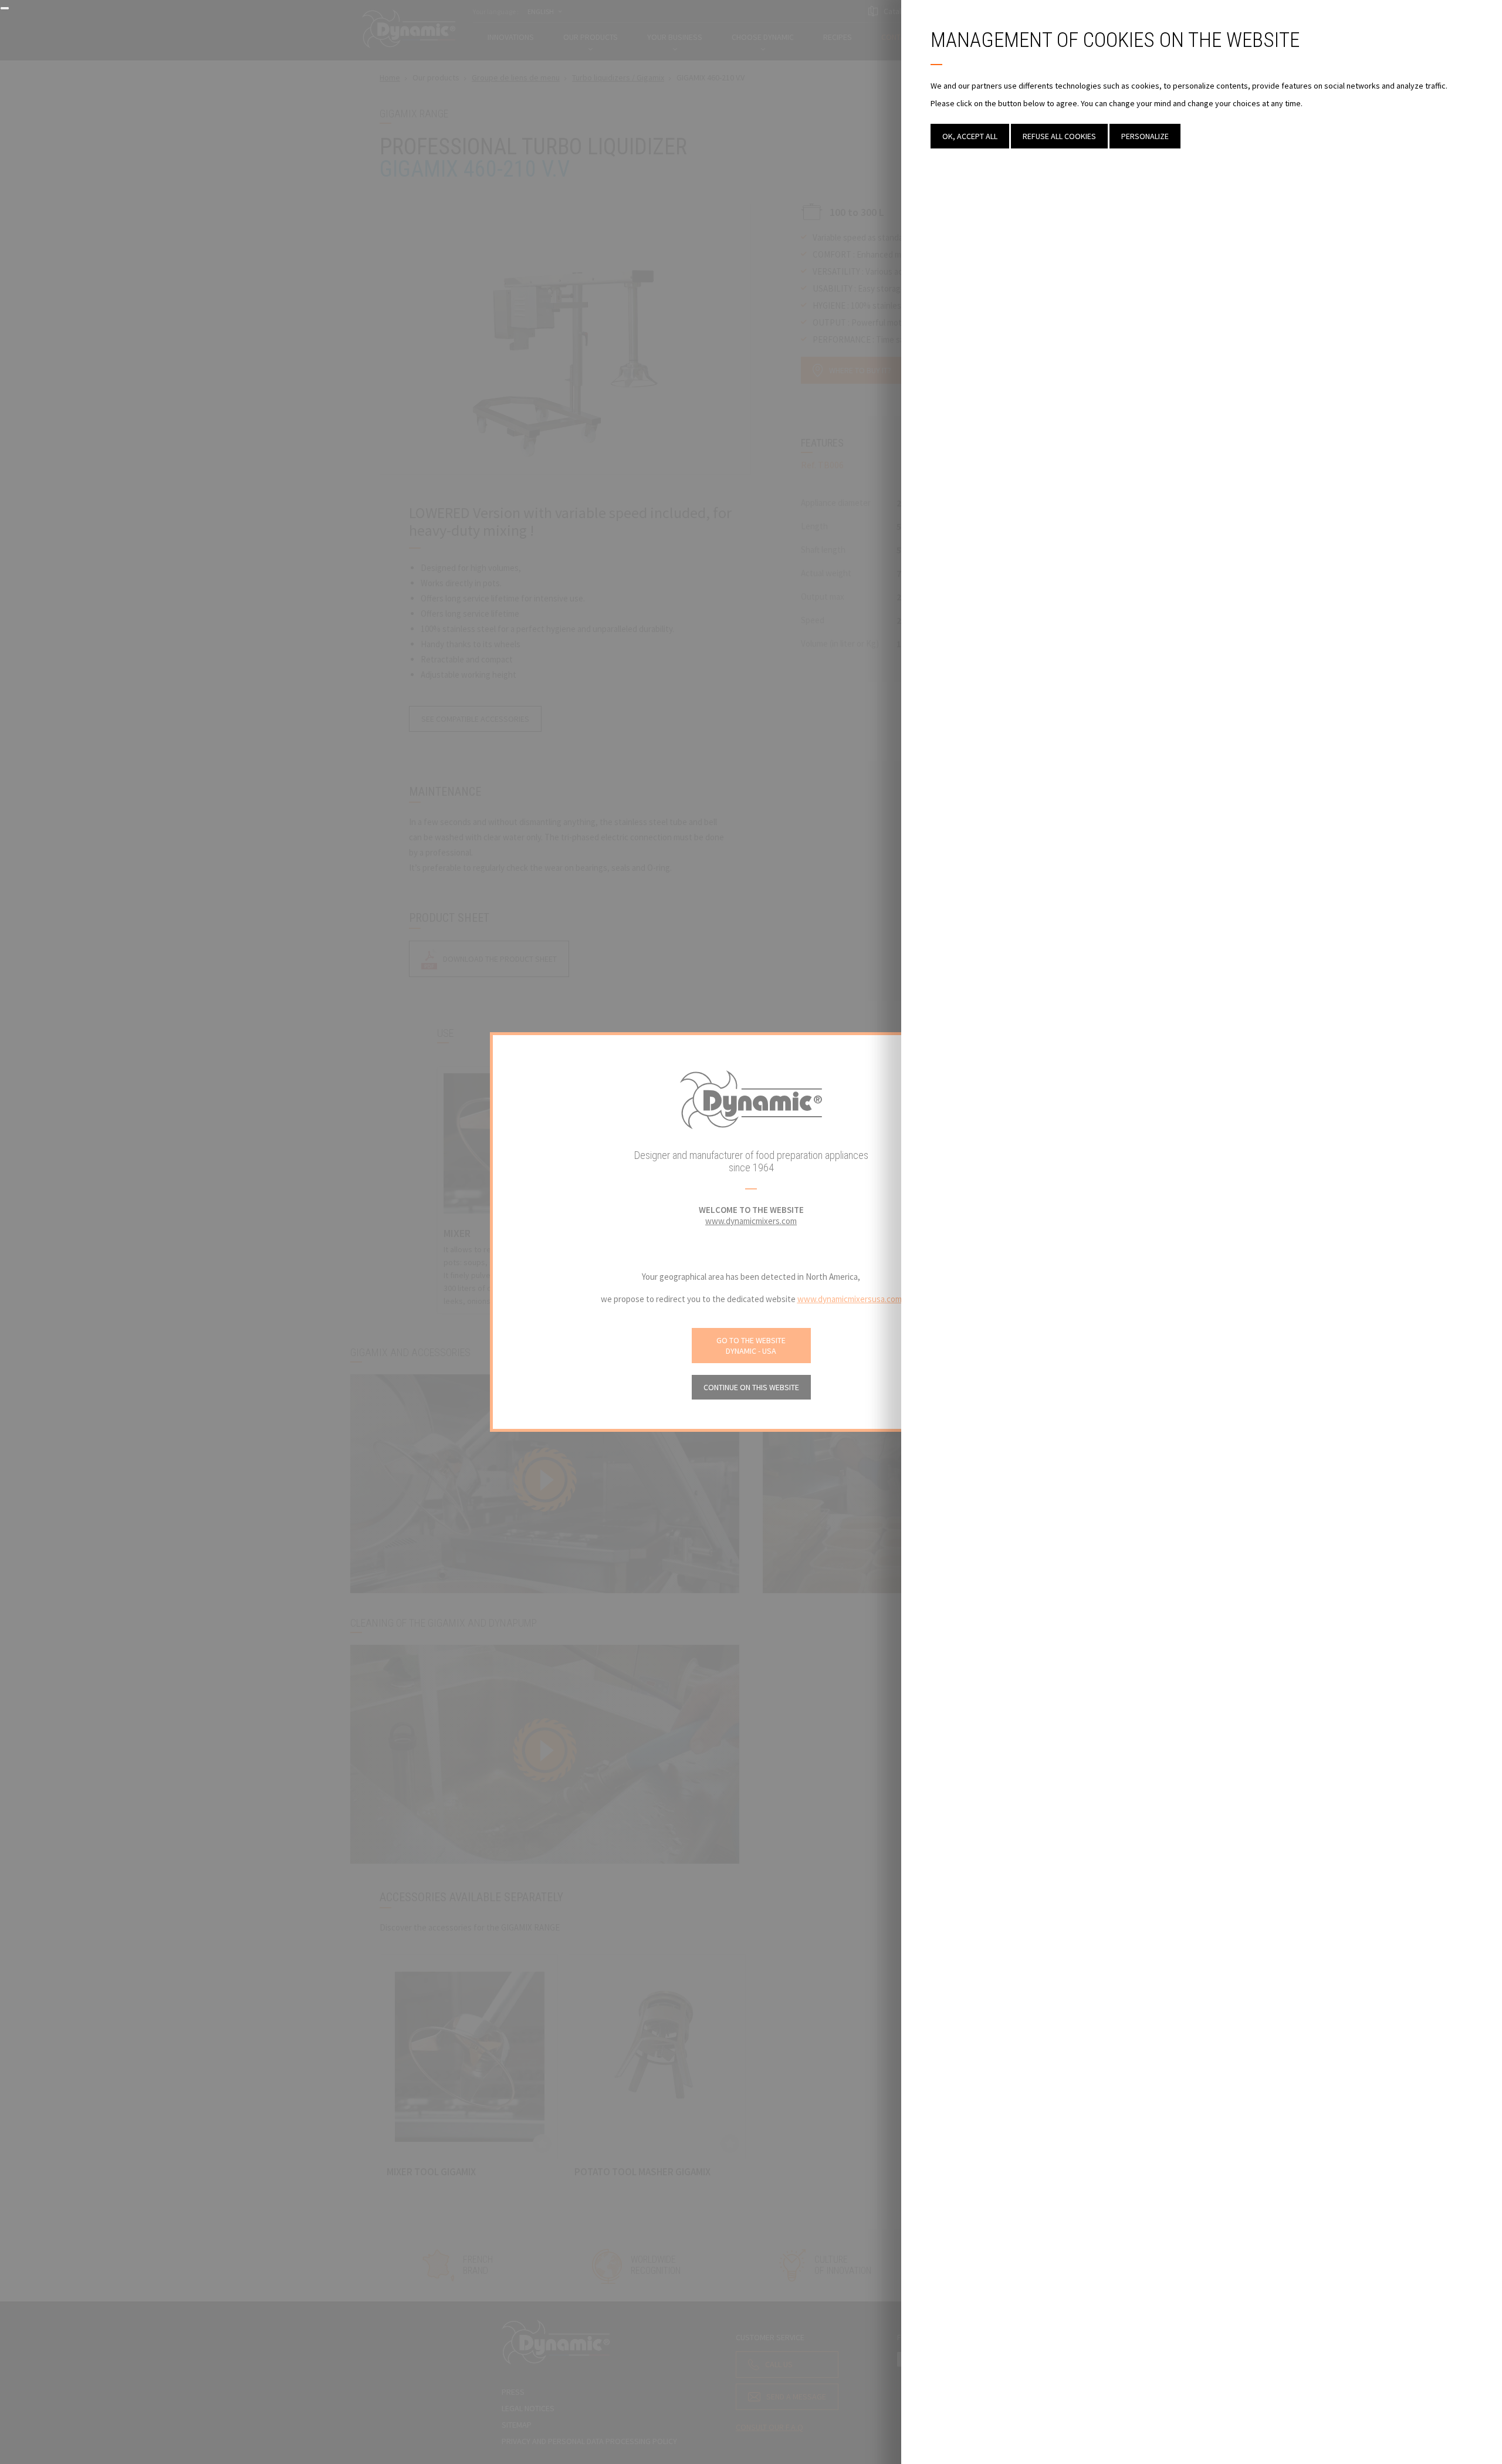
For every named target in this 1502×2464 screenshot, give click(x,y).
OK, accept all (970, 136)
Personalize (1145, 136)
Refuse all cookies (1059, 136)
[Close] (5, 8)
